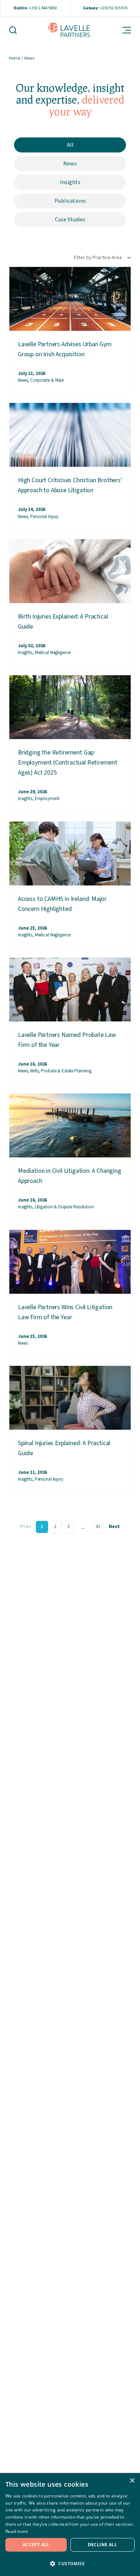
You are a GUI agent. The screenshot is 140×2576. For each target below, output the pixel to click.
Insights (70, 182)
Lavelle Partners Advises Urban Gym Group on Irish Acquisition (65, 349)
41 (98, 1527)
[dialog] (70, 2525)
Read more (17, 2531)
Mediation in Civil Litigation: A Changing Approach (70, 1176)
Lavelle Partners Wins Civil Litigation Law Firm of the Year (65, 1312)
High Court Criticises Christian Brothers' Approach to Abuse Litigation (70, 485)
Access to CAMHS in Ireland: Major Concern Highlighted (62, 904)
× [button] (132, 2481)
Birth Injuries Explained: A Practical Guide (63, 622)
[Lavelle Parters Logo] (69, 30)
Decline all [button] (102, 2545)
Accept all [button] (36, 2545)
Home (15, 58)
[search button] (17, 30)
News (70, 164)
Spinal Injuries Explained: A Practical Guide (64, 1448)
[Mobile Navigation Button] (122, 30)
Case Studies (70, 220)
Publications (70, 201)
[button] (70, 2563)
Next (114, 1527)
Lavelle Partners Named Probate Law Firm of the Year (67, 1040)
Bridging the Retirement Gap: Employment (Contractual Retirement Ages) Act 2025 (68, 763)
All (70, 145)
